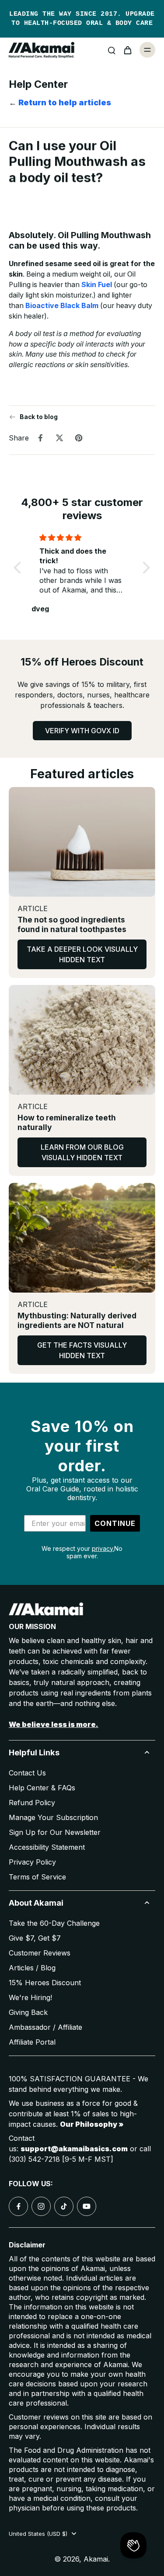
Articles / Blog (32, 1968)
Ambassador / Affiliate (45, 2027)
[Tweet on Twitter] (59, 437)
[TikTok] (64, 2206)
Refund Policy (32, 1803)
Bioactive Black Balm (62, 306)
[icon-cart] (127, 50)
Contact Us (27, 1773)
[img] (82, 537)
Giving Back (28, 2012)
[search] (112, 50)
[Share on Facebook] (40, 437)
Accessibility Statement (47, 1847)
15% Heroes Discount (45, 1983)
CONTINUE (115, 1523)
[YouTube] (87, 2206)
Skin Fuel (97, 285)
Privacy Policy (32, 1862)
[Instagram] (41, 2206)
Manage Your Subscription (53, 1817)
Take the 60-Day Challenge (54, 1923)
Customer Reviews (40, 1953)
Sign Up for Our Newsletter (55, 1832)
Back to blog (39, 417)
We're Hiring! (30, 1997)
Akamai (96, 2559)
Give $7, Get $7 (35, 1938)
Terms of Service (37, 1877)
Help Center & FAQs (42, 1788)
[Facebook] (18, 2206)
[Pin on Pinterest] (79, 437)
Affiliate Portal (32, 2042)
